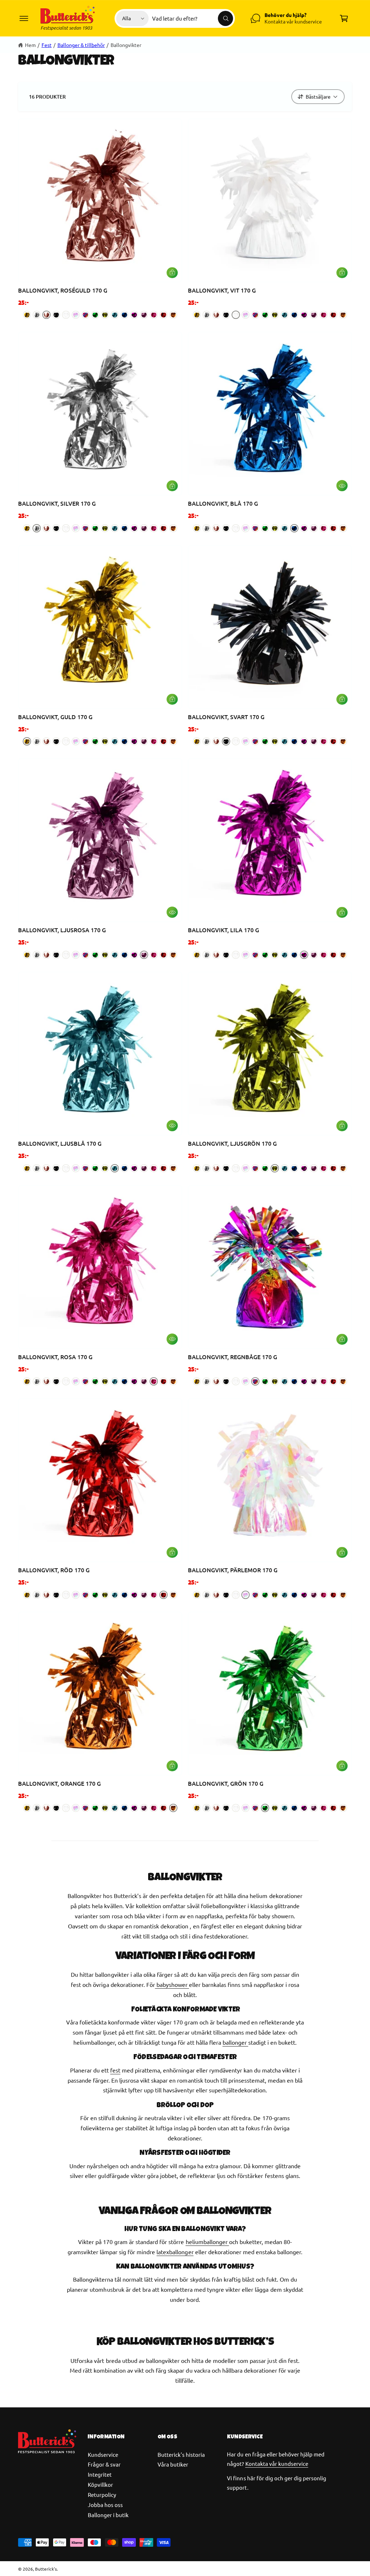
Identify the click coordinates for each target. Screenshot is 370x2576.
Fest (47, 45)
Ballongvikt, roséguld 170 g (63, 290)
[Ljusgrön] (105, 315)
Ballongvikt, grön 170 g (226, 1783)
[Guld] (27, 315)
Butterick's (46, 2569)
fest (115, 2070)
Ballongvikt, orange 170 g (59, 1783)
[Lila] (134, 315)
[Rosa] (154, 315)
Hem (30, 45)
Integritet (100, 2474)
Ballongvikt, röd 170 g (54, 1570)
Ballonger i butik (108, 2515)
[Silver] (37, 315)
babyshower (172, 1984)
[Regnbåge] (85, 315)
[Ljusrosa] (144, 315)
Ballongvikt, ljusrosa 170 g (62, 930)
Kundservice (103, 2454)
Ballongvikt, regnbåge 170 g (233, 1357)
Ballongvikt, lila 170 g (223, 930)
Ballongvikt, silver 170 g (57, 503)
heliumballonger (207, 2242)
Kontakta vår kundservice (277, 2463)
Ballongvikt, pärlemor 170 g (233, 1570)
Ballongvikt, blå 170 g (223, 503)
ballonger (235, 2042)
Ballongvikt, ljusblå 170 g (60, 1143)
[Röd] (164, 315)
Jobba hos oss (105, 2505)
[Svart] (56, 315)
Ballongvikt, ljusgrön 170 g (232, 1143)
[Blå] (124, 315)
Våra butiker (173, 2464)
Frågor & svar (104, 2464)
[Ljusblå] (115, 315)
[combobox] (193, 18)
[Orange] (173, 315)
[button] (24, 18)
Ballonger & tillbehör (81, 45)
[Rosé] (46, 315)
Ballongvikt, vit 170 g (222, 290)
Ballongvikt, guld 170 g (55, 717)
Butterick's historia (181, 2454)
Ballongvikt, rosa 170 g (55, 1357)
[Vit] (66, 315)
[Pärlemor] (76, 315)
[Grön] (95, 315)
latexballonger (175, 2252)
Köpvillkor (100, 2484)
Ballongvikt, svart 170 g (226, 717)
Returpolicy (102, 2495)
